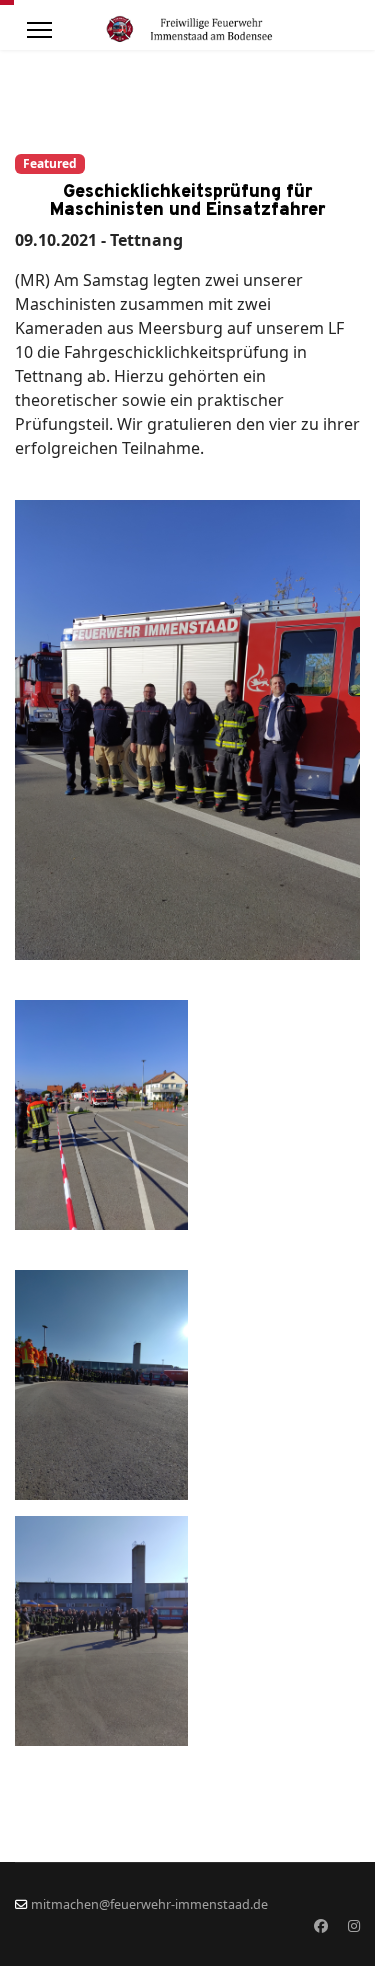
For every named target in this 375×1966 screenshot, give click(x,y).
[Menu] (39, 30)
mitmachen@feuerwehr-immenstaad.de (149, 1904)
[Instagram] (354, 1925)
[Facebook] (321, 1925)
